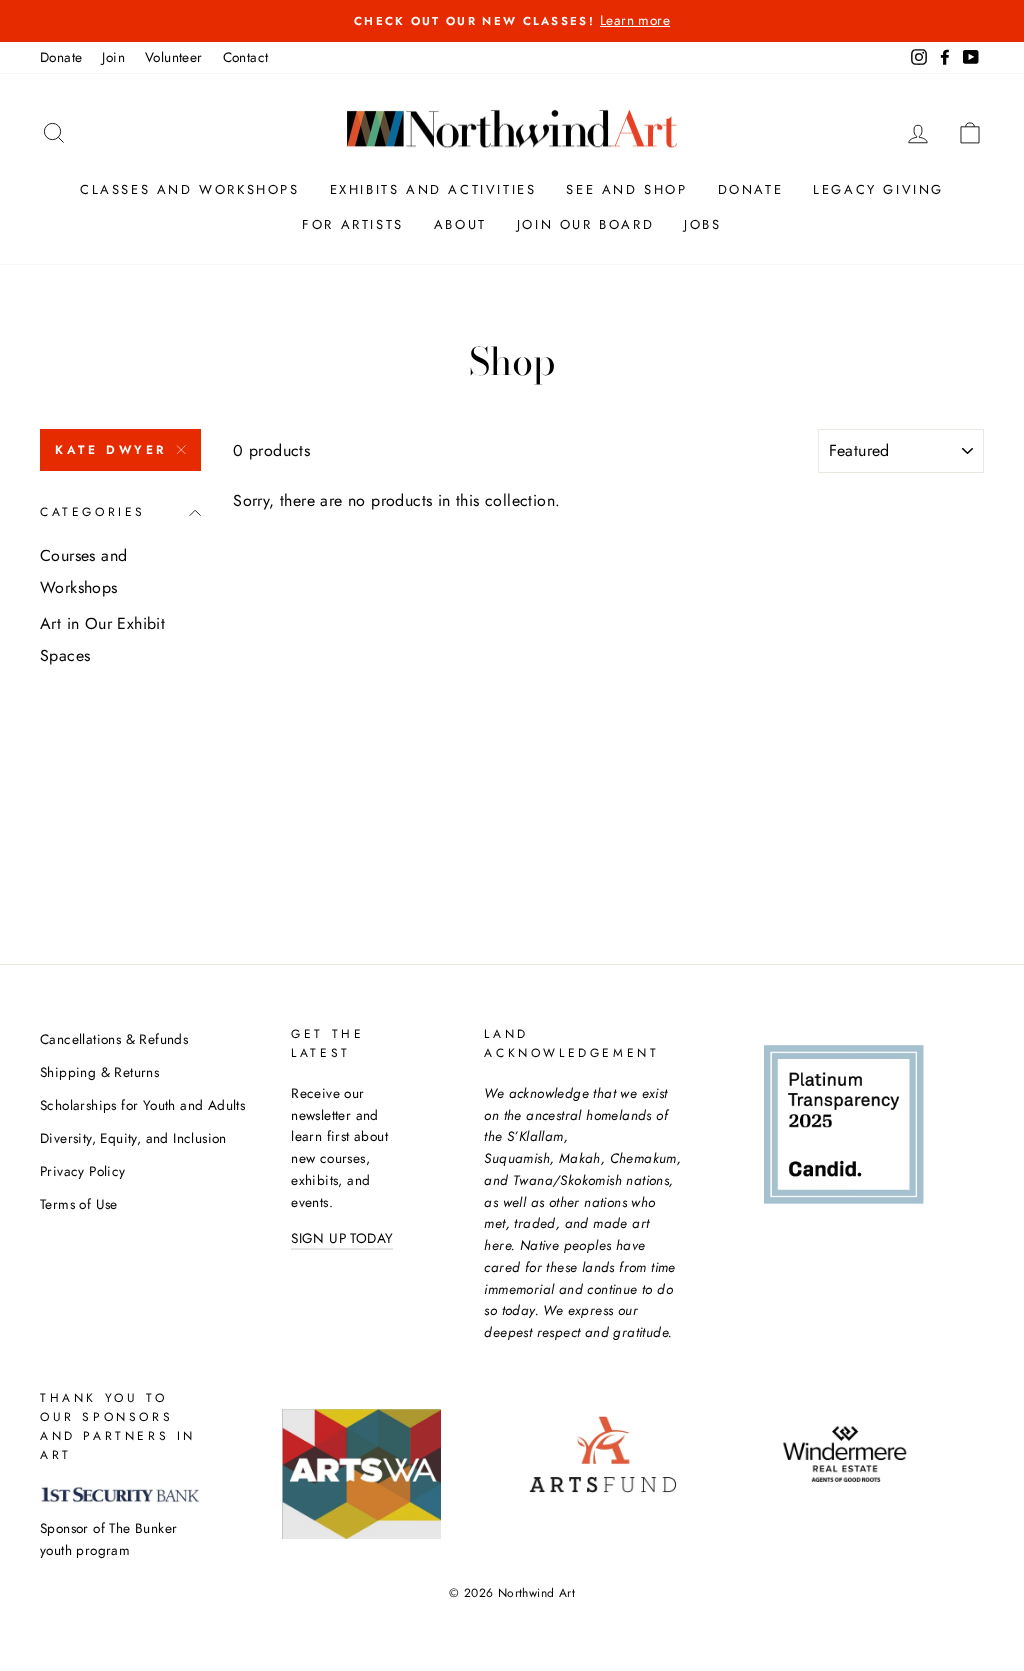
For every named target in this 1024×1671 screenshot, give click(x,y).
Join (113, 57)
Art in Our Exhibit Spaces (102, 639)
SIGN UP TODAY (342, 1238)
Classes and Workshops (190, 189)
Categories (93, 512)
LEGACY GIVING (878, 189)
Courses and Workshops (83, 571)
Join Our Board (585, 224)
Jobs (702, 224)
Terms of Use (79, 1204)
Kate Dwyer (111, 450)
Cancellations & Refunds (114, 1039)
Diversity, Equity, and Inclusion (133, 1138)
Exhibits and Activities (433, 189)
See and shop (626, 189)
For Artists (353, 224)
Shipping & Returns (99, 1072)
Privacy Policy (83, 1171)
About (460, 224)
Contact (246, 57)
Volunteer (174, 57)
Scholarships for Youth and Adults (142, 1105)
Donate (61, 57)
